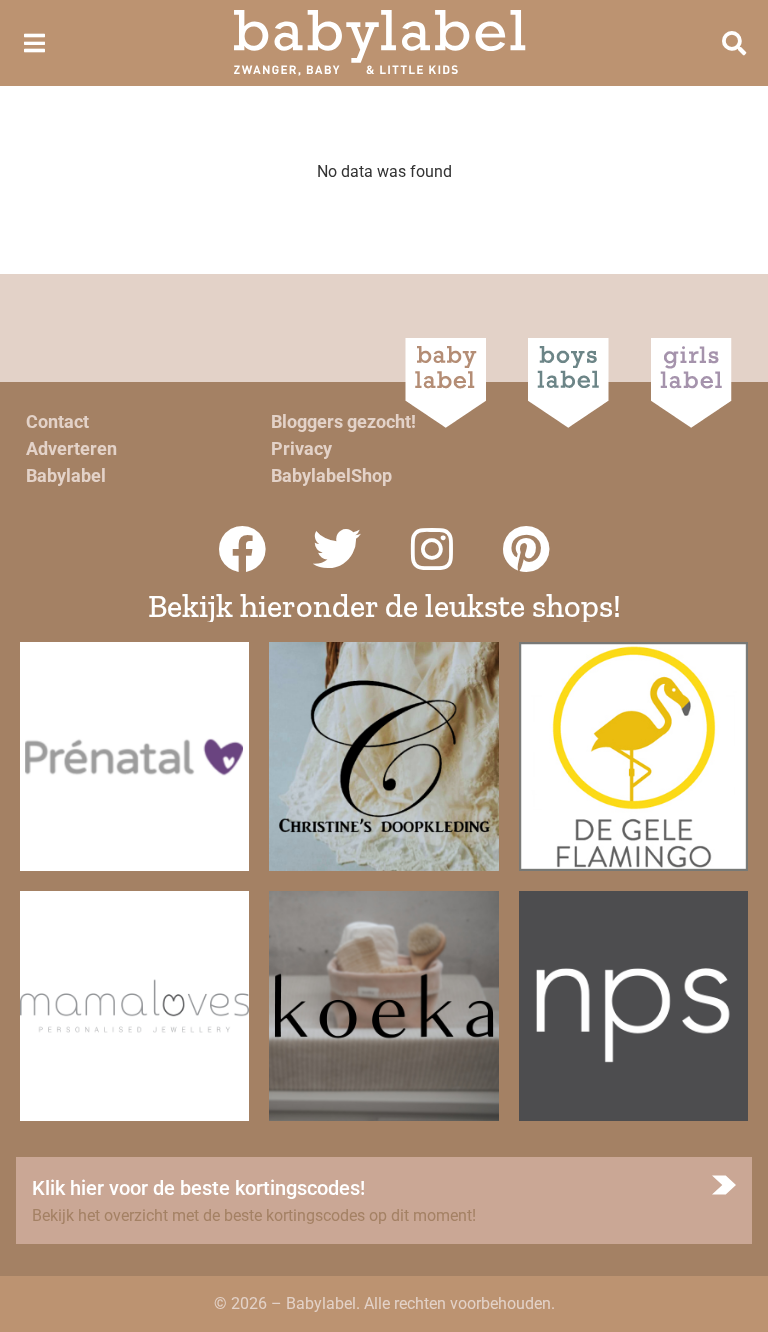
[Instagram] (432, 549)
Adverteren (71, 448)
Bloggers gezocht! (343, 421)
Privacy (301, 448)
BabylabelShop (331, 475)
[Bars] (34, 43)
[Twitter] (337, 549)
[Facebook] (242, 549)
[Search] (734, 43)
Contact (57, 421)
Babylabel (66, 475)
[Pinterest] (527, 549)
